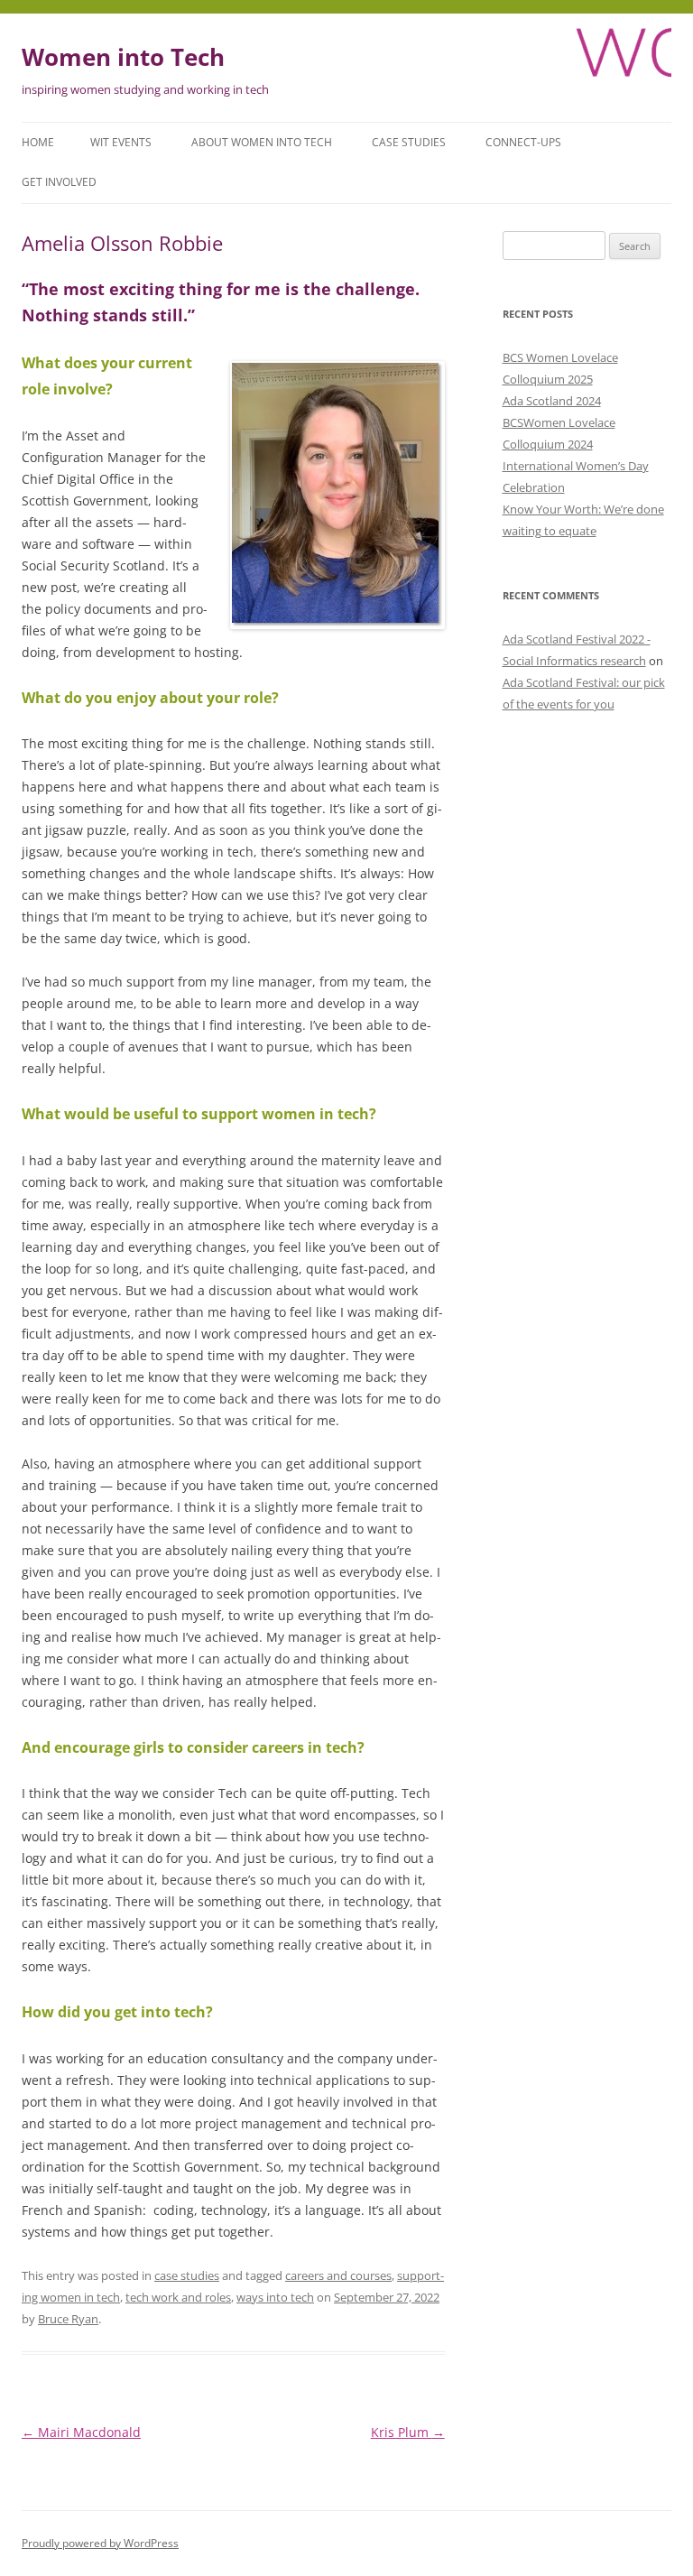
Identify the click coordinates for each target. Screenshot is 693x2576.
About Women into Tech (262, 142)
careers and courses (338, 2275)
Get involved (59, 182)
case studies (187, 2275)
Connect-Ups (523, 142)
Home (38, 142)
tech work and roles (178, 2297)
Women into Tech (123, 57)
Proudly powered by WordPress (100, 2543)
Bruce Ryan (68, 2319)
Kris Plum (408, 2432)
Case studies (409, 142)
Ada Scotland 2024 (552, 401)
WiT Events (121, 142)
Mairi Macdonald (81, 2432)
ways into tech (275, 2297)
